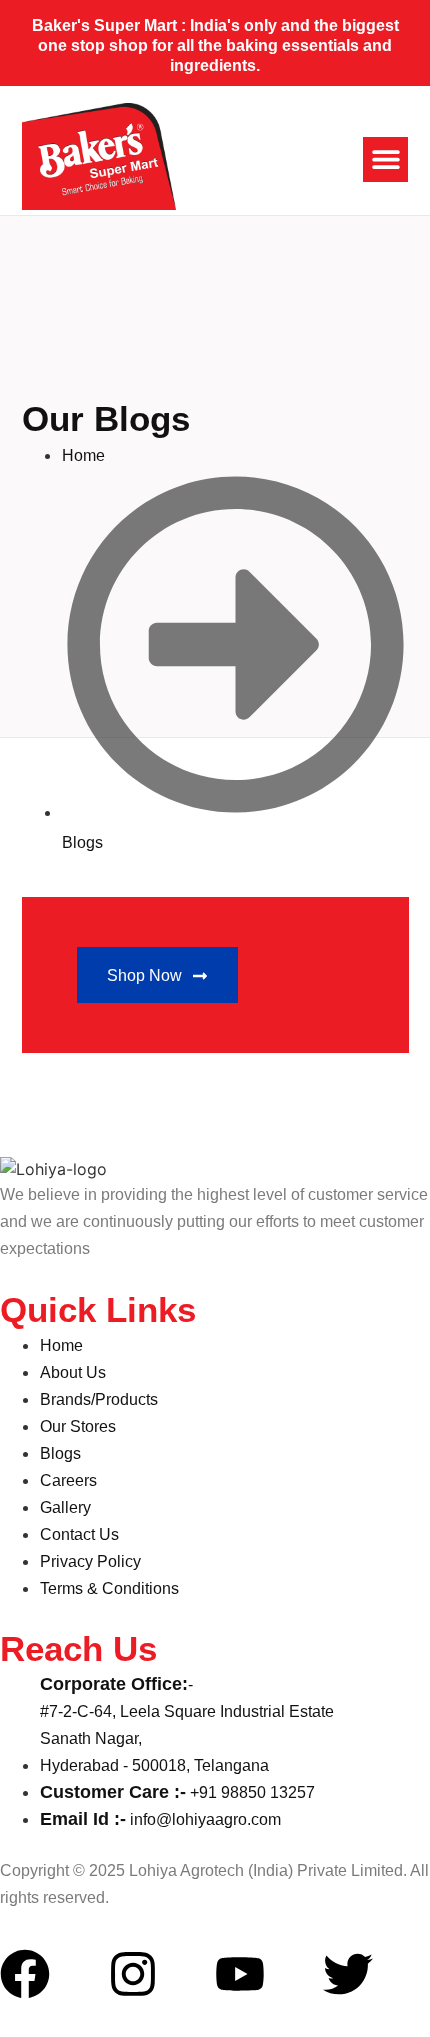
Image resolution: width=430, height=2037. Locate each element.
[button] (385, 159)
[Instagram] (133, 1974)
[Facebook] (25, 1974)
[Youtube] (240, 1974)
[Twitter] (348, 1974)
